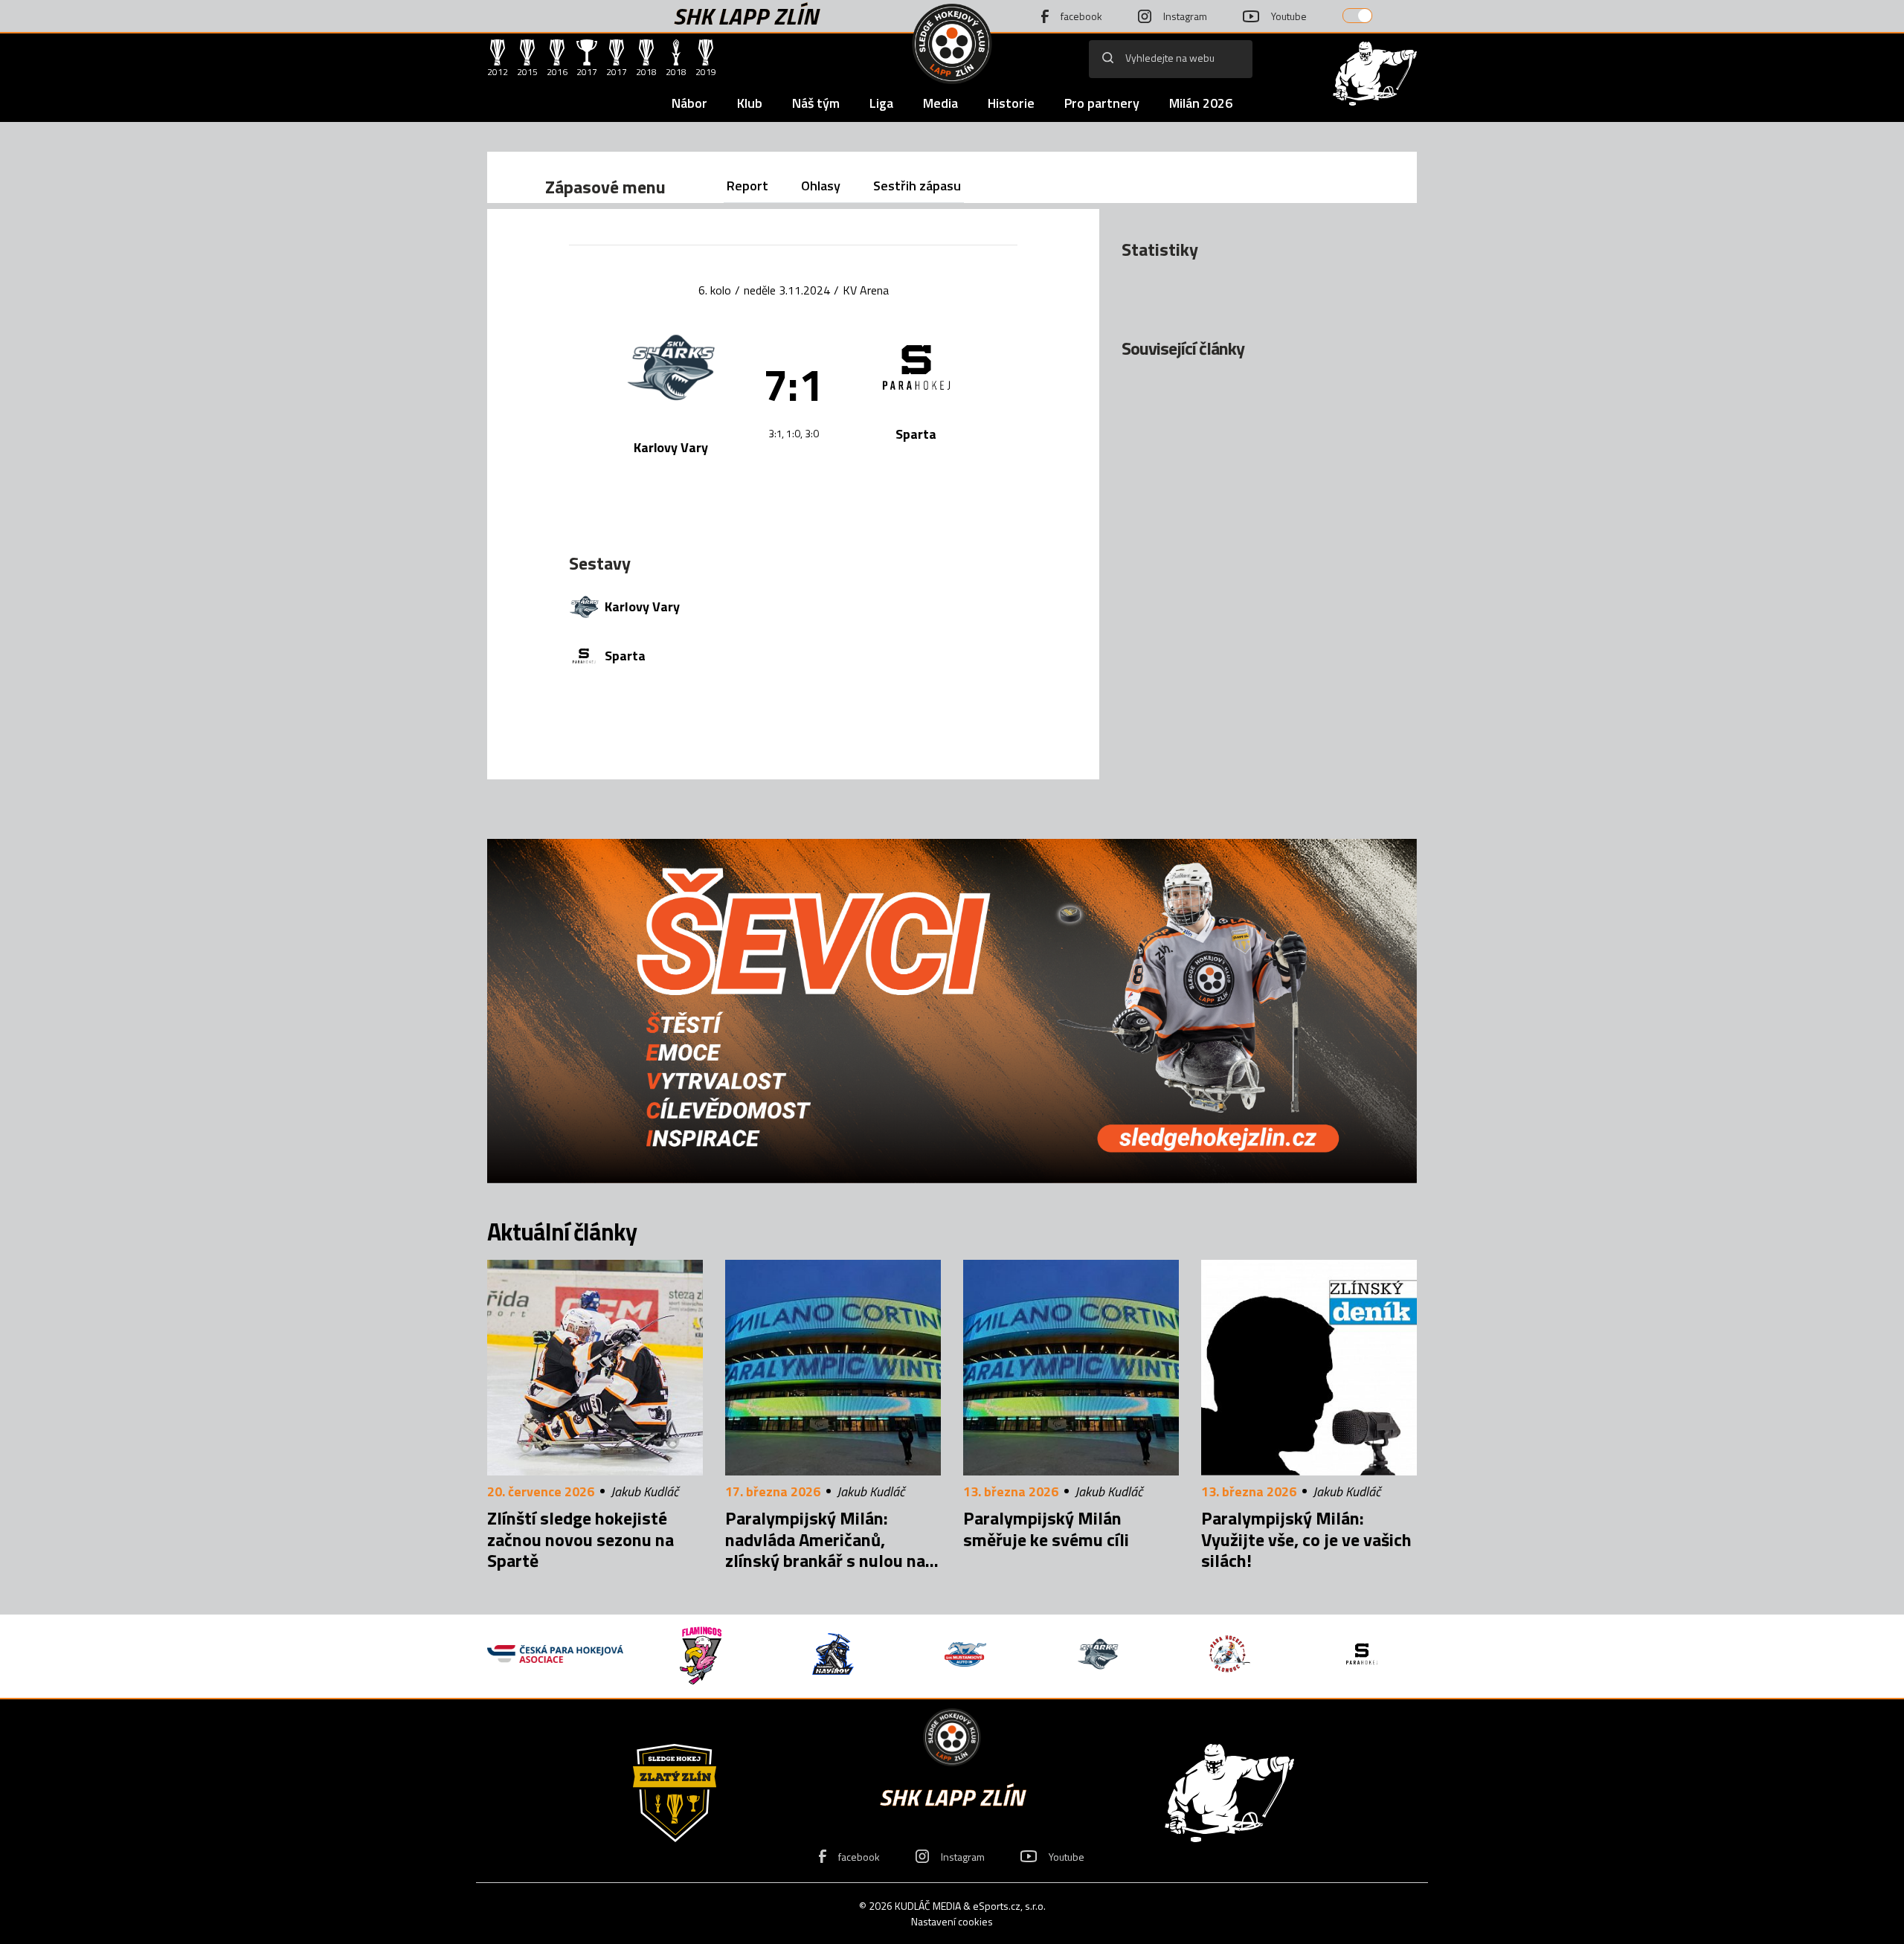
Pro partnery (1102, 103)
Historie (1011, 103)
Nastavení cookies (952, 1921)
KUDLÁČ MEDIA (928, 1906)
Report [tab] (747, 186)
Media (940, 103)
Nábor (689, 103)
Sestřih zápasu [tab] (917, 186)
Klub (750, 103)
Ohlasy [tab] (821, 186)
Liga (881, 103)
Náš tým (816, 103)
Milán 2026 (1201, 103)
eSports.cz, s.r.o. (1009, 1906)
